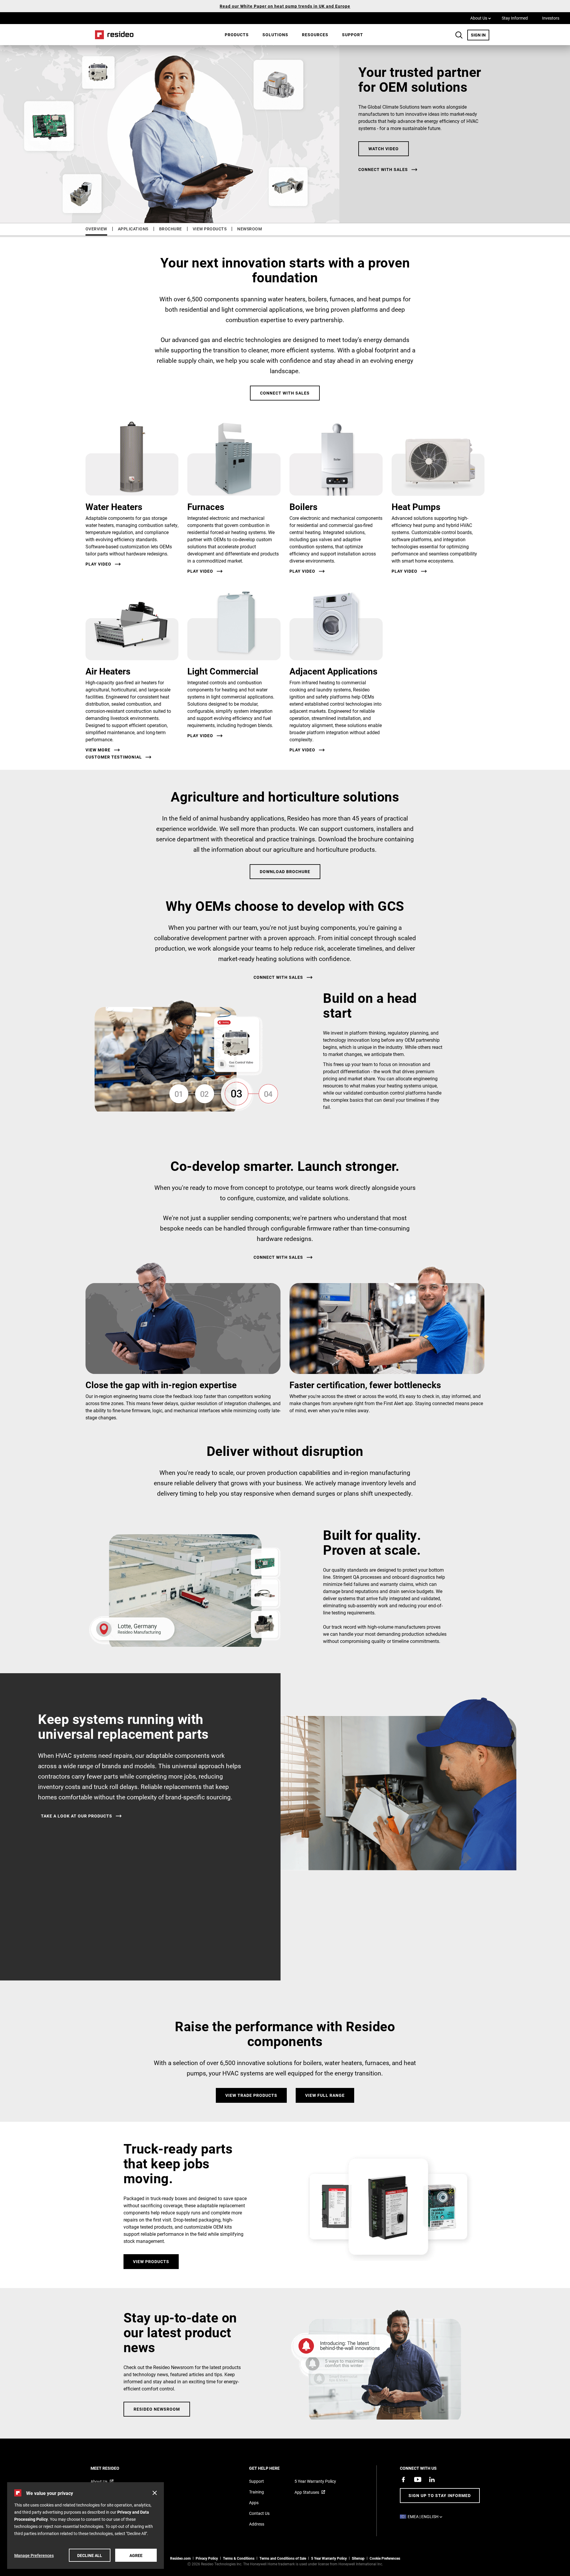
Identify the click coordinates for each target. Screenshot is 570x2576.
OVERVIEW (96, 229)
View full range (325, 2095)
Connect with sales (383, 170)
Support (353, 35)
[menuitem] (237, 35)
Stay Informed (515, 18)
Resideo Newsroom (157, 2409)
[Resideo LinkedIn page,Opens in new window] (432, 2480)
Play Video (98, 564)
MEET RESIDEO (113, 2468)
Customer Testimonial (114, 757)
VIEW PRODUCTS (210, 229)
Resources (315, 35)
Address (257, 2524)
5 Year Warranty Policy (315, 2481)
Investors (551, 18)
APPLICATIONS (133, 229)
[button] (155, 2493)
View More (98, 750)
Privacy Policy (207, 2558)
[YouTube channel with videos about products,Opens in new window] (418, 2480)
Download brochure (285, 871)
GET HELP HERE (272, 2468)
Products (237, 35)
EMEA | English (426, 2516)
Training (256, 2492)
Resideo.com (180, 2558)
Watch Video (384, 149)
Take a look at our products (77, 1816)
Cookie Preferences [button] (385, 2558)
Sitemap (358, 2558)
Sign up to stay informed (440, 2495)
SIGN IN (480, 35)
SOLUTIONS (275, 35)
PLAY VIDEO (200, 736)
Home (112, 35)
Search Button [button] (459, 35)
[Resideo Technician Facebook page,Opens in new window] (403, 2480)
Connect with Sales (285, 393)
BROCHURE (171, 229)
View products (151, 2261)
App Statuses (307, 2492)
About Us (481, 18)
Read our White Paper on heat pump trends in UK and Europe (285, 6)
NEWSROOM (250, 229)
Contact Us (259, 2513)
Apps (254, 2503)
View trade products (251, 2095)
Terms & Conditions (239, 2558)
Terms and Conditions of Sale (283, 2558)
